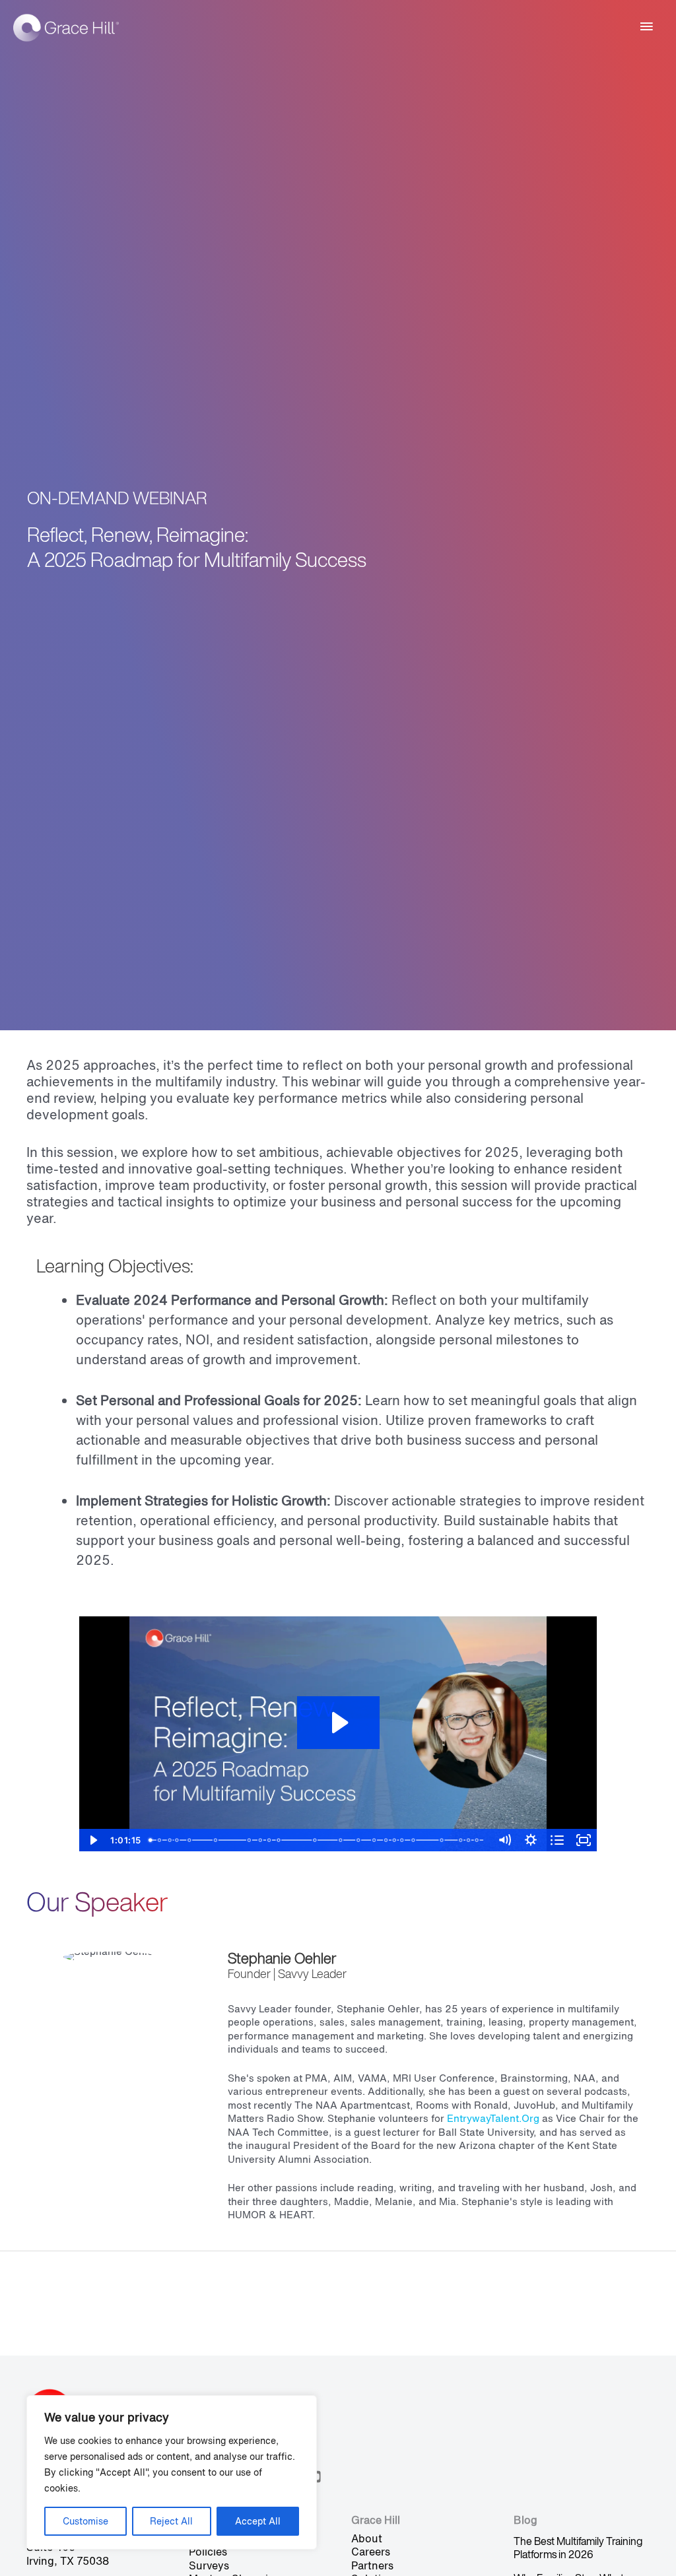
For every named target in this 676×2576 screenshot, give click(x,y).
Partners (372, 2565)
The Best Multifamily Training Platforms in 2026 (578, 2548)
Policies (208, 2552)
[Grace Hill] (66, 27)
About (367, 2538)
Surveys (209, 2565)
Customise (85, 2521)
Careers (371, 2552)
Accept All (258, 2521)
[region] (172, 2472)
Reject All (171, 2521)
